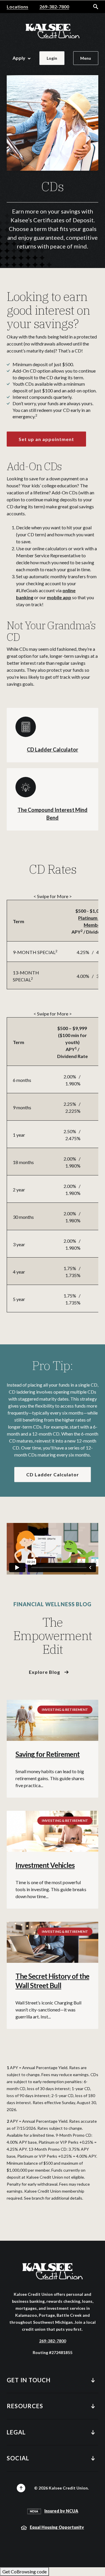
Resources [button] (25, 2406)
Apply (19, 58)
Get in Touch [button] (29, 2380)
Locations (17, 7)
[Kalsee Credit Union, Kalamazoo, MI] (52, 31)
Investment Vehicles (45, 1865)
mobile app (59, 597)
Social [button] (18, 2458)
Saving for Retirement (48, 1754)
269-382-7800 (54, 7)
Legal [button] (16, 2432)
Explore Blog (44, 1672)
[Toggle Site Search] (96, 7)
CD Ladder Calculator (52, 750)
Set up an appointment (46, 439)
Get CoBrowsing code (24, 2571)
